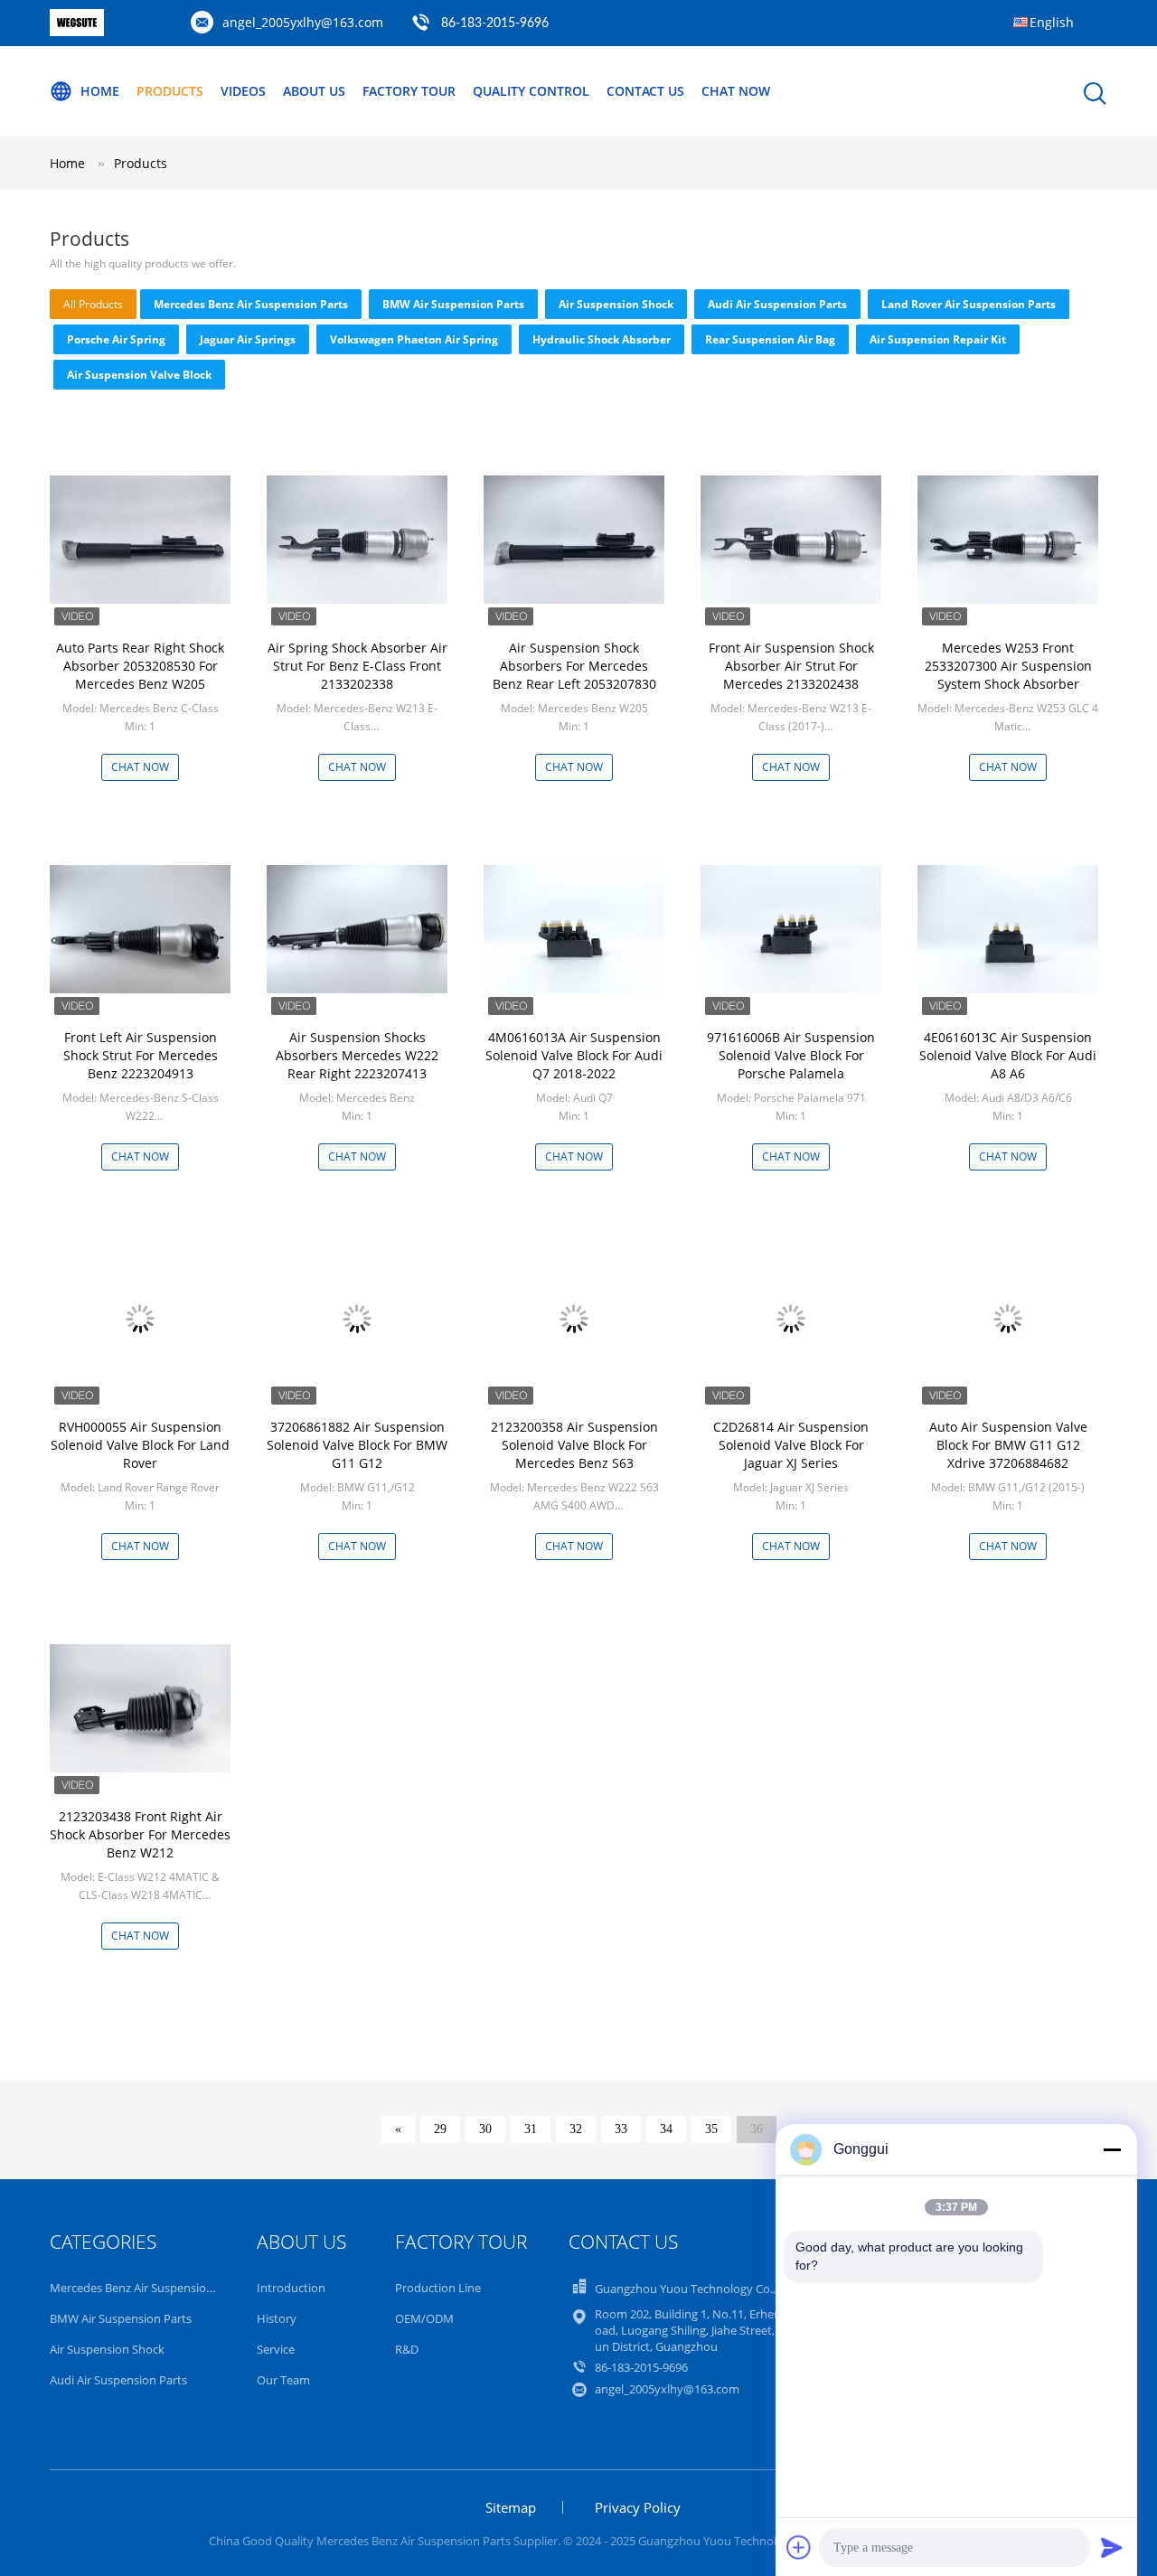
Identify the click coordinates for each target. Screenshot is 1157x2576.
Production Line (438, 2288)
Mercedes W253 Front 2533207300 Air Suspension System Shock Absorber (1008, 666)
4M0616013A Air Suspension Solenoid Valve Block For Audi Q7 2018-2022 (574, 1055)
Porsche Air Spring (116, 339)
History (277, 2318)
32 (576, 2129)
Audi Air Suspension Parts (777, 304)
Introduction (291, 2288)
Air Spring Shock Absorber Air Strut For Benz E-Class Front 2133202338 (357, 666)
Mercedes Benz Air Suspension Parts (251, 304)
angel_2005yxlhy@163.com (303, 22)
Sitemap (511, 2507)
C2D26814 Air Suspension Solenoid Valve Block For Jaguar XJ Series (791, 1445)
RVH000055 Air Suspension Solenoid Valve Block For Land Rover (140, 1445)
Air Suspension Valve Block (139, 375)
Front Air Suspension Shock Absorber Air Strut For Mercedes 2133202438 (791, 666)
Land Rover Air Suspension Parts (969, 304)
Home (100, 91)
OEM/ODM (424, 2318)
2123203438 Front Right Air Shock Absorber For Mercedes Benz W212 (140, 1834)
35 (711, 2129)
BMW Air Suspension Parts (453, 304)
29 (440, 2129)
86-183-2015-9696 (495, 24)
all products (93, 304)
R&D (407, 2349)
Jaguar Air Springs (248, 339)
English (1052, 22)
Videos (243, 91)
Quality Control (531, 91)
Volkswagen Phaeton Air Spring (414, 339)
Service (276, 2349)
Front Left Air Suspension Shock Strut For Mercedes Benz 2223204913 (141, 1055)
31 (531, 2129)
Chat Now (736, 91)
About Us (314, 91)
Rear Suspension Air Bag (770, 339)
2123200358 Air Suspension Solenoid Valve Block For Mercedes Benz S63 (574, 1445)
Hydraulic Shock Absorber (602, 339)
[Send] (1112, 2547)
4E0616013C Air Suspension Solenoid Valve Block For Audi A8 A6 (1008, 1055)
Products (170, 91)
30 (485, 2129)
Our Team (283, 2380)
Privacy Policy (638, 2507)
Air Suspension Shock (616, 304)
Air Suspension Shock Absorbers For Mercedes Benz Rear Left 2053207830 (574, 666)
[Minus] (1112, 2149)
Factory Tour (409, 91)
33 (621, 2129)
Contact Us (645, 91)
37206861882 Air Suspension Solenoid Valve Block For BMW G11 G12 (357, 1445)
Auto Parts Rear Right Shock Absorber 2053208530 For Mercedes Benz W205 (140, 666)
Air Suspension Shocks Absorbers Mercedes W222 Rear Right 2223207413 (357, 1055)
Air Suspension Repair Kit (938, 339)
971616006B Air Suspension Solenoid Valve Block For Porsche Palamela (791, 1055)
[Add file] (799, 2547)
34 (666, 2129)
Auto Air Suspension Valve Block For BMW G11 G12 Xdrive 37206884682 (1008, 1445)
